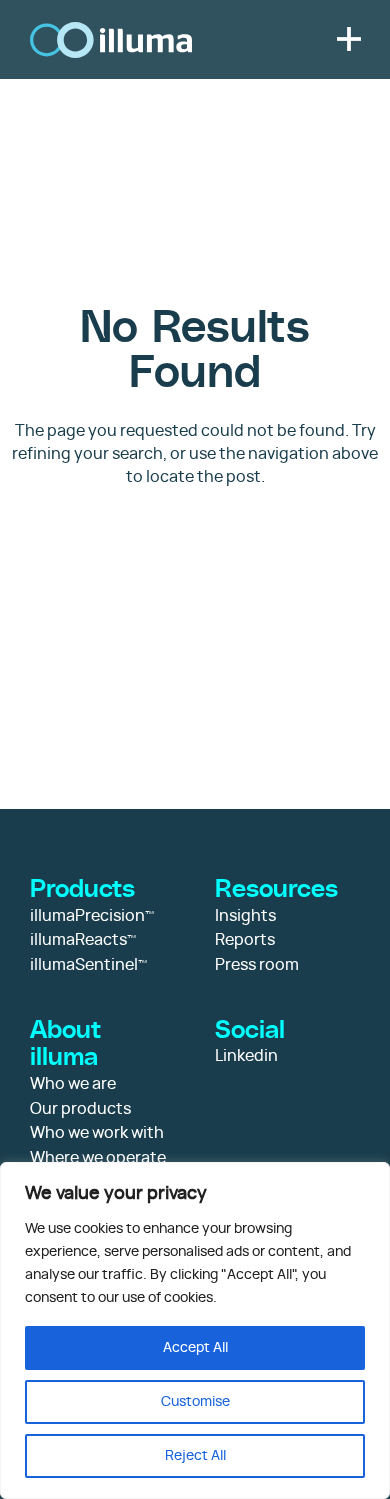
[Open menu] (348, 38)
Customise (195, 1402)
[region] (195, 1330)
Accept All (195, 1348)
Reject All (195, 1456)
